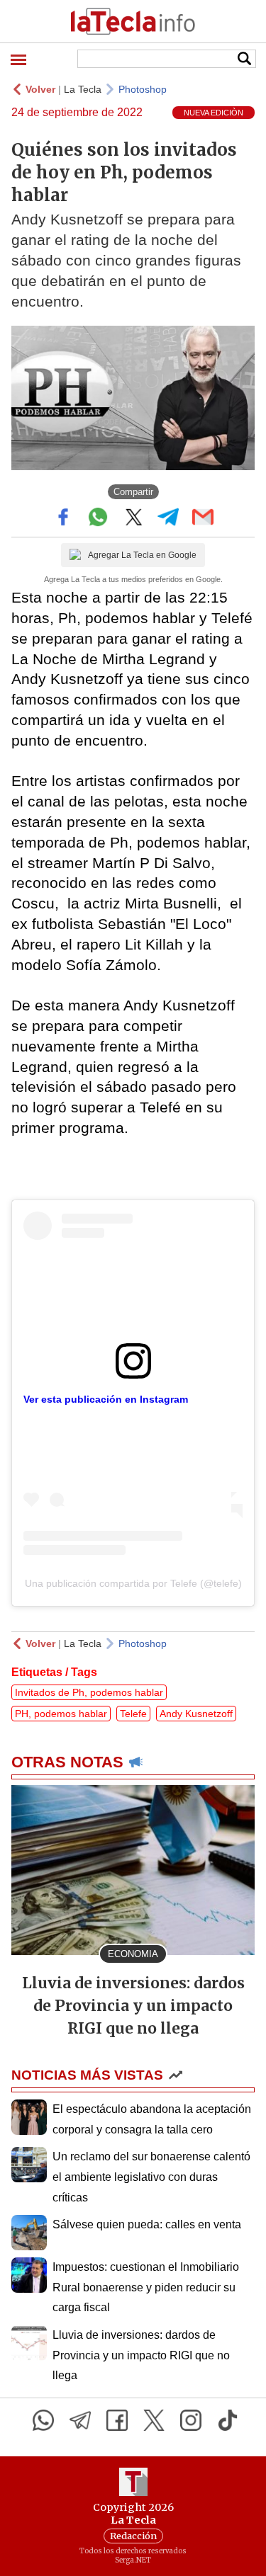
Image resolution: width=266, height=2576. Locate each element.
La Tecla (83, 89)
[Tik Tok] (228, 2420)
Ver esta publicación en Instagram (106, 1399)
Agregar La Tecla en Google (142, 555)
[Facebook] (117, 2420)
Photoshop (143, 89)
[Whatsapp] (43, 2420)
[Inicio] (133, 21)
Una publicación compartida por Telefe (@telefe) (133, 1583)
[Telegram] (80, 2420)
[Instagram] (191, 2420)
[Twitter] (154, 2420)
